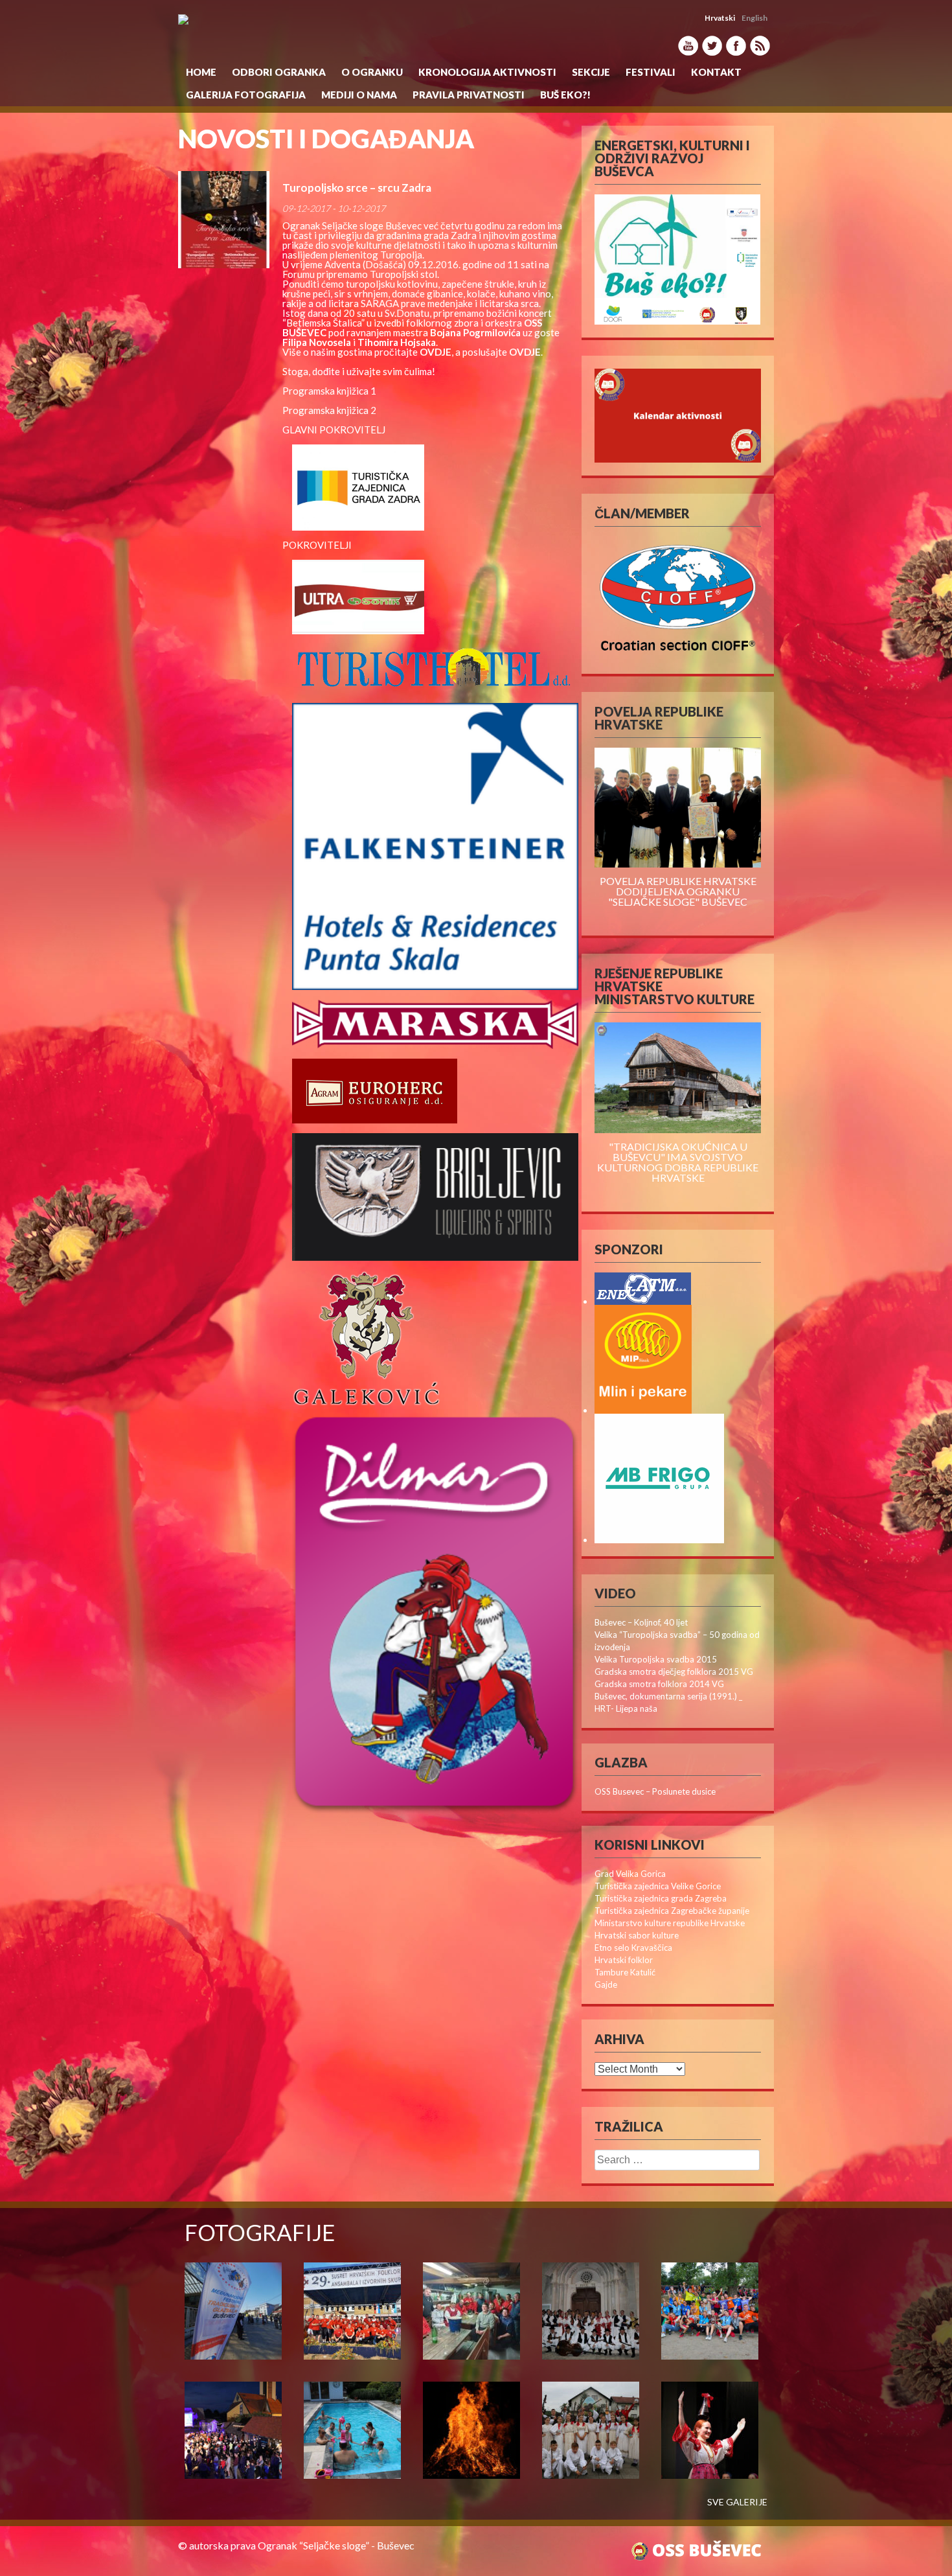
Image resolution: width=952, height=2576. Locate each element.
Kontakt (716, 72)
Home (201, 72)
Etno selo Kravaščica (633, 1948)
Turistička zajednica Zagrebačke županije (672, 1911)
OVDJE (525, 352)
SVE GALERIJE (737, 2502)
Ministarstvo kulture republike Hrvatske (670, 1923)
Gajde (606, 1984)
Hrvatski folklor (624, 1960)
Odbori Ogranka (279, 72)
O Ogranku (372, 72)
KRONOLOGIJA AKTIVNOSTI (487, 72)
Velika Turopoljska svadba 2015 (656, 1659)
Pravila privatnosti (469, 95)
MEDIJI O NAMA (359, 95)
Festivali (651, 72)
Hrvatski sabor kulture (637, 1935)
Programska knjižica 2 (329, 410)
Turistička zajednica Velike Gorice (658, 1886)
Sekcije (591, 72)
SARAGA (380, 303)
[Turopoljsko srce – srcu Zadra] (224, 220)
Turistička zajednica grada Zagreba (661, 1898)
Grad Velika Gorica (630, 1874)
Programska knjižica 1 (329, 391)
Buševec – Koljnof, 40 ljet (641, 1622)
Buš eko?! (565, 95)
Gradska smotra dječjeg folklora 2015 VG (674, 1672)
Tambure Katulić (625, 1972)
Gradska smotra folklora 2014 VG (659, 1684)
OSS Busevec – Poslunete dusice (655, 1791)
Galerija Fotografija (246, 95)
